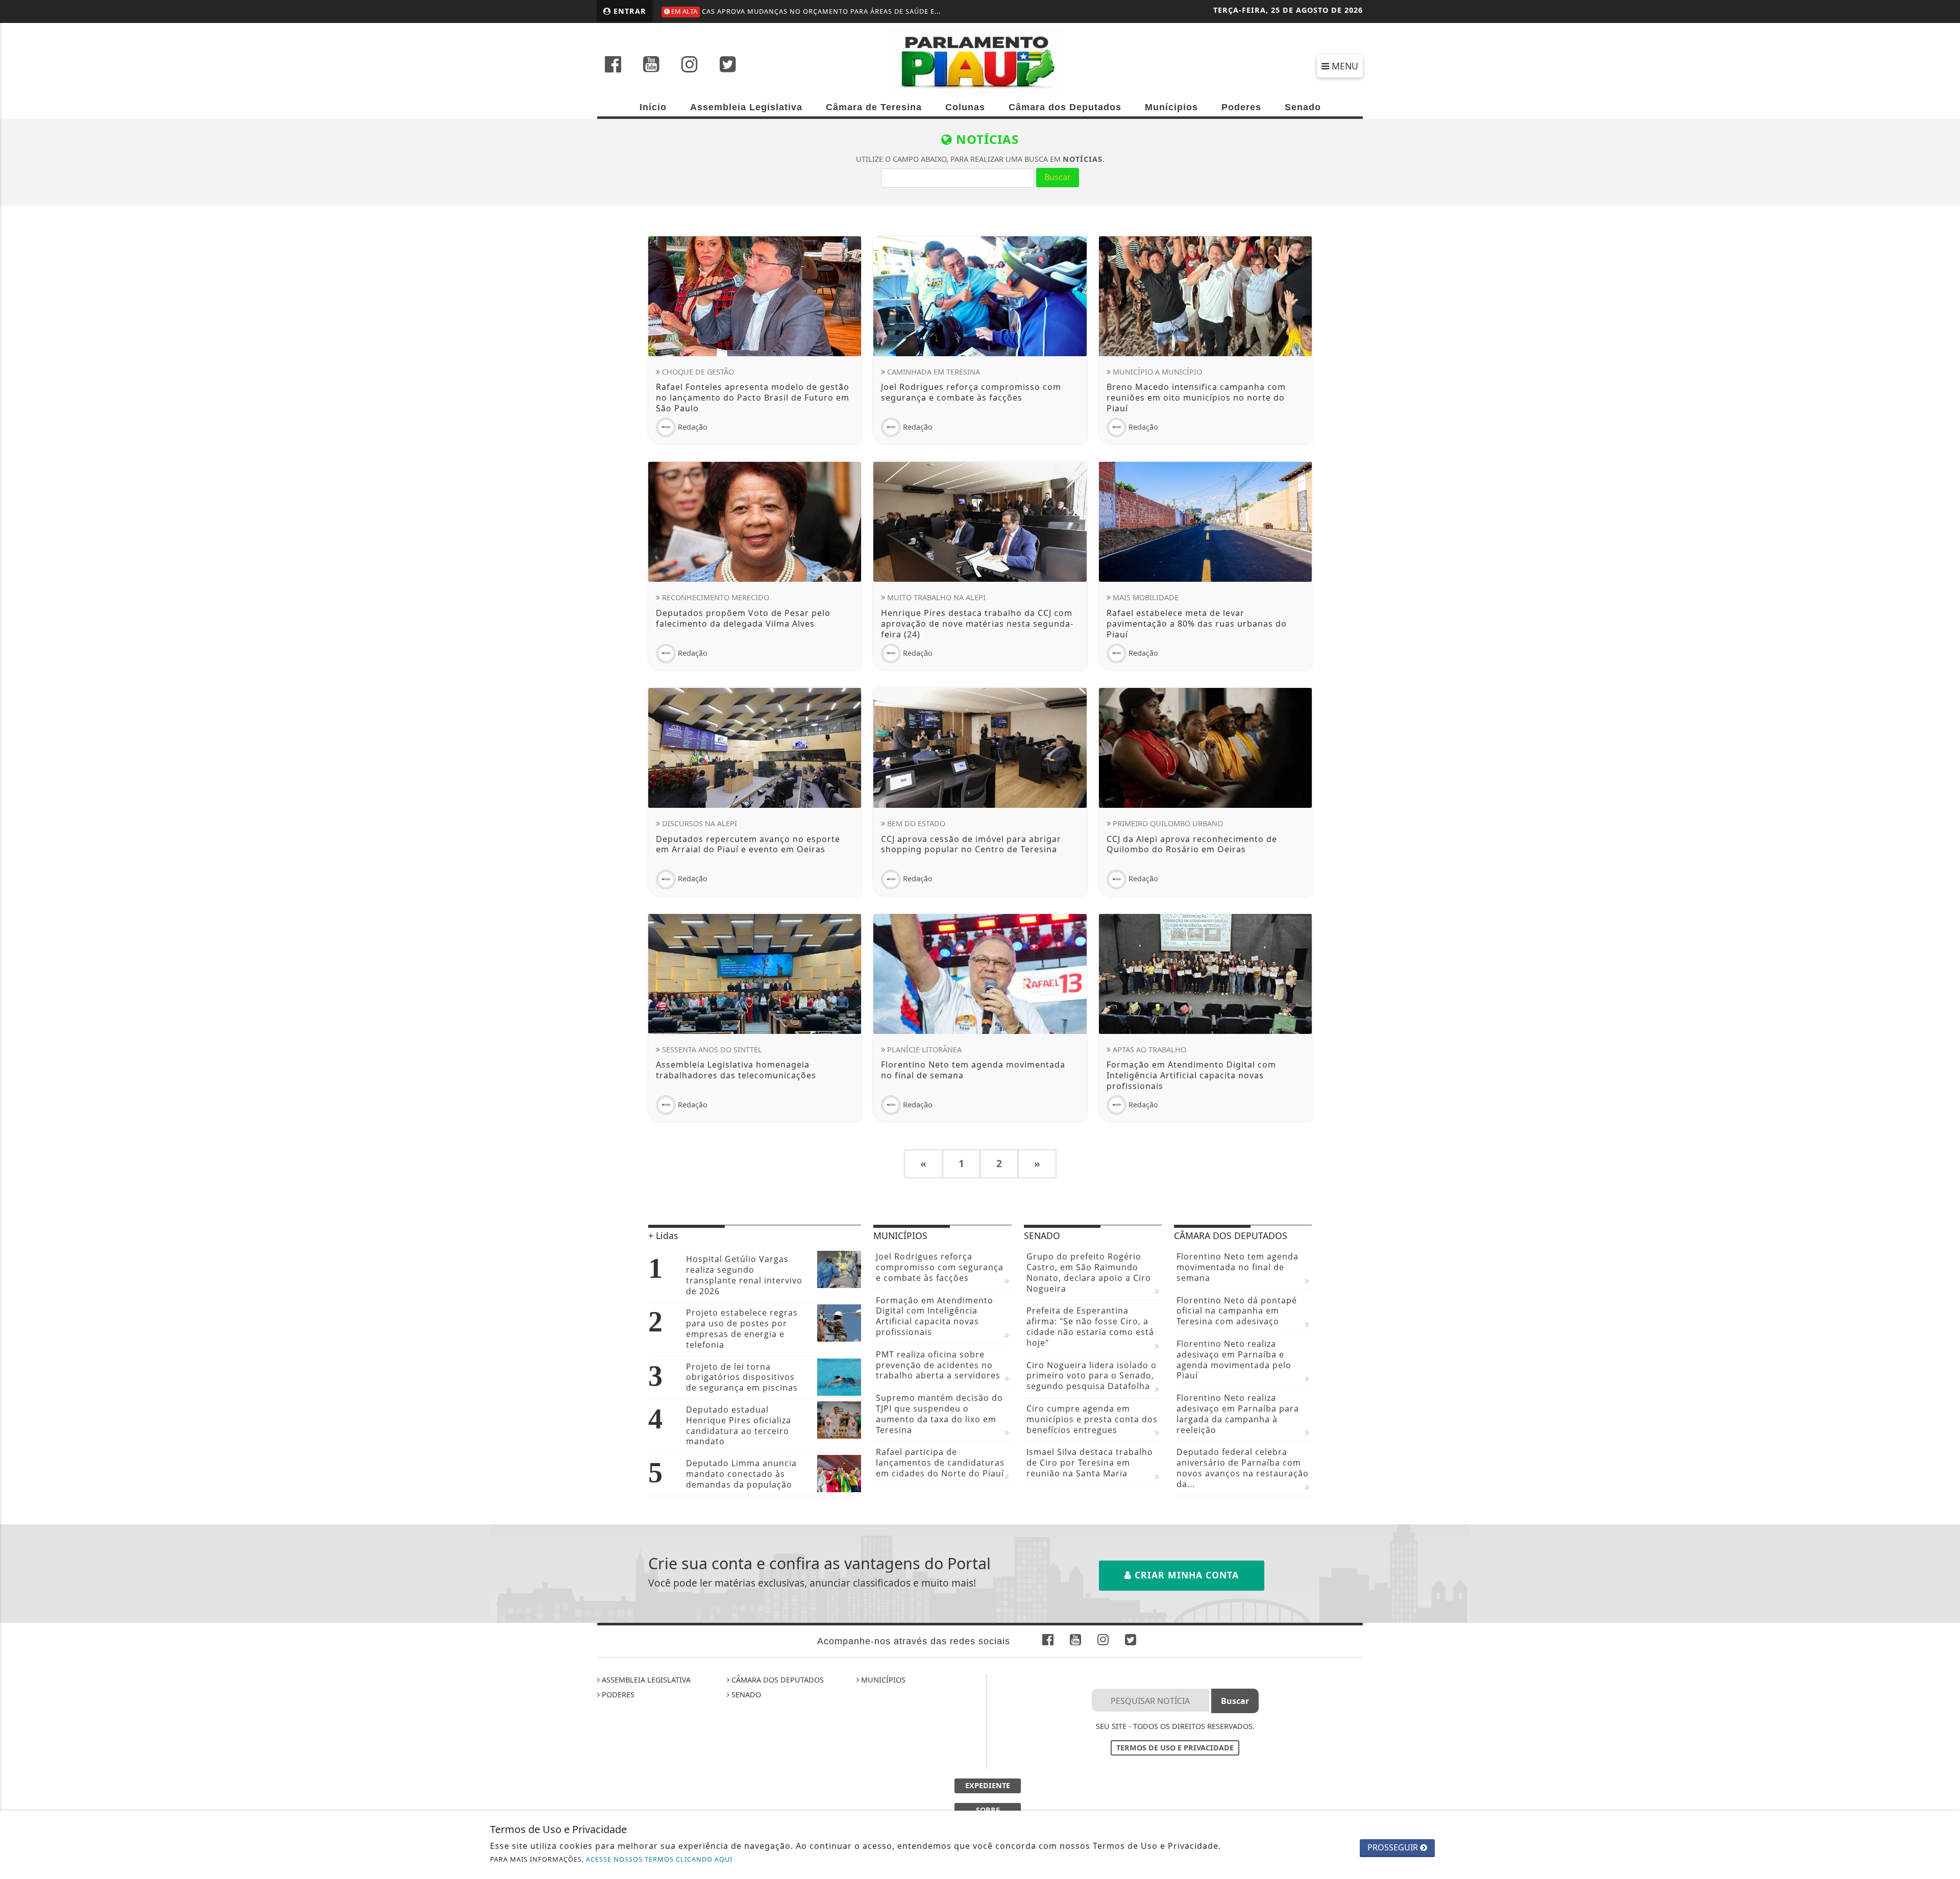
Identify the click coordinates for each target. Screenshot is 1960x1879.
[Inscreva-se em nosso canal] (651, 65)
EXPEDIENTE (988, 1785)
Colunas (965, 107)
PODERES (617, 1695)
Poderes (1241, 107)
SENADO (745, 1695)
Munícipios (1171, 107)
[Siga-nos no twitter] (728, 65)
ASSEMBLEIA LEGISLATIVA (645, 1680)
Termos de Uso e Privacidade (1175, 1748)
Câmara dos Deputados (1065, 107)
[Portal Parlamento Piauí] (980, 62)
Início (653, 107)
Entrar (629, 11)
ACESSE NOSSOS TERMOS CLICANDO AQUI (659, 1859)
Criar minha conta (1185, 1575)
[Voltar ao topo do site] (1944, 1127)
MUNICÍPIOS (882, 1680)
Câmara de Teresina (874, 107)
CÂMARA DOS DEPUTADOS (777, 1680)
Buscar (1058, 177)
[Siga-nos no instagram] (690, 65)
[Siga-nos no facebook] (613, 65)
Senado (1303, 107)
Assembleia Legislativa (746, 107)
